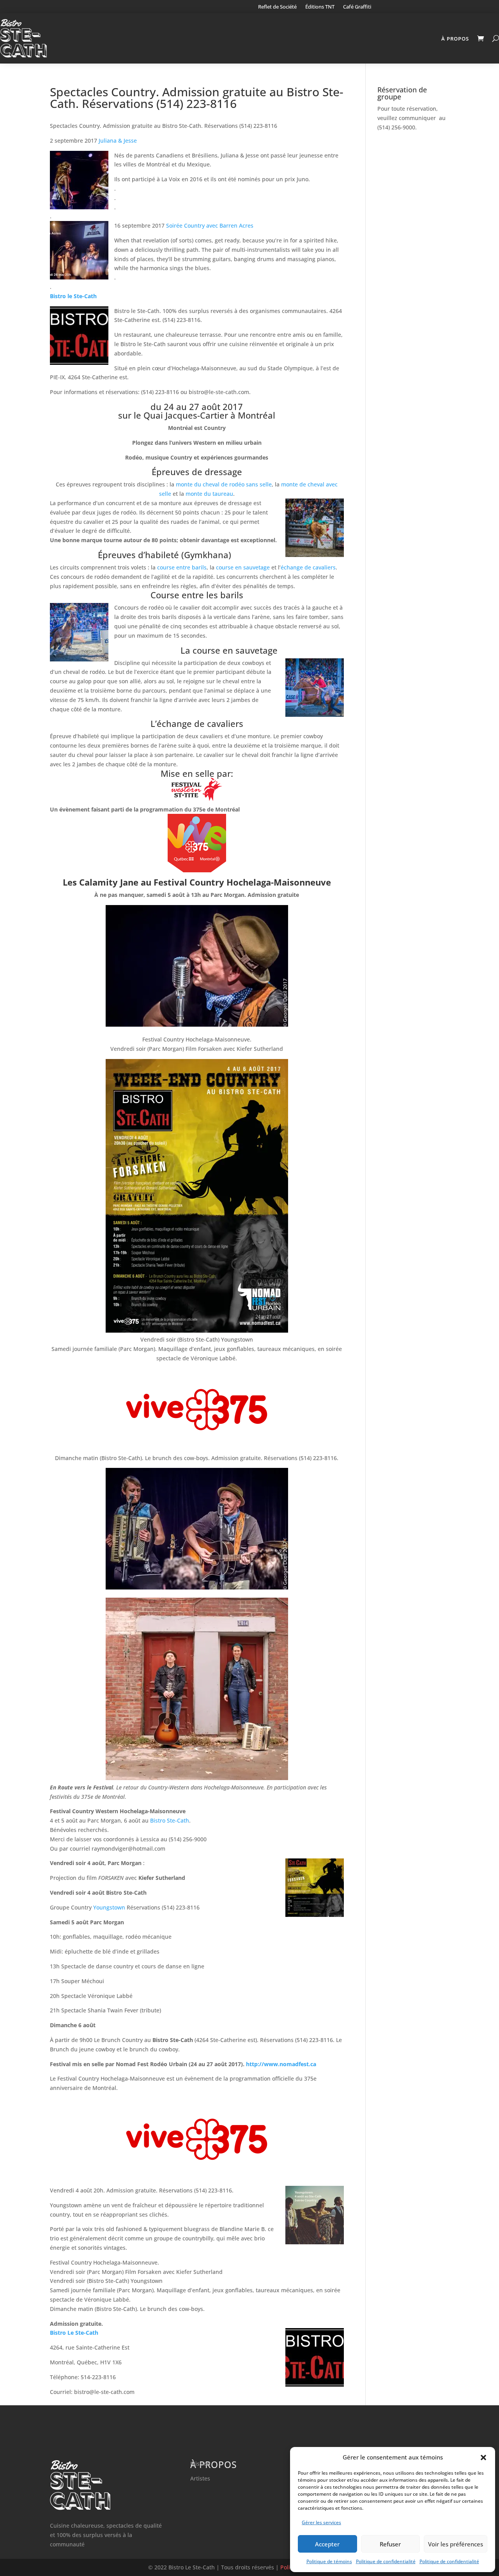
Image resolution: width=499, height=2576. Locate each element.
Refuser (390, 2544)
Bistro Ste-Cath (170, 1820)
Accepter (327, 2544)
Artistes (200, 2478)
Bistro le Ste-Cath (73, 296)
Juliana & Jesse (118, 141)
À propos (455, 39)
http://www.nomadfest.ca (282, 2064)
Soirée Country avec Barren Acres (210, 225)
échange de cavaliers (308, 567)
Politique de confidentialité (386, 2561)
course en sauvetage (243, 567)
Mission (200, 2464)
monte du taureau (209, 494)
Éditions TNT (320, 7)
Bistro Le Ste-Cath (74, 2333)
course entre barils (182, 567)
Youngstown (109, 1907)
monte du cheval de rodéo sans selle (224, 484)
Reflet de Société (277, 7)
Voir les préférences (456, 2544)
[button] (483, 2458)
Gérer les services (321, 2522)
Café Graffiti (357, 7)
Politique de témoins (329, 2561)
